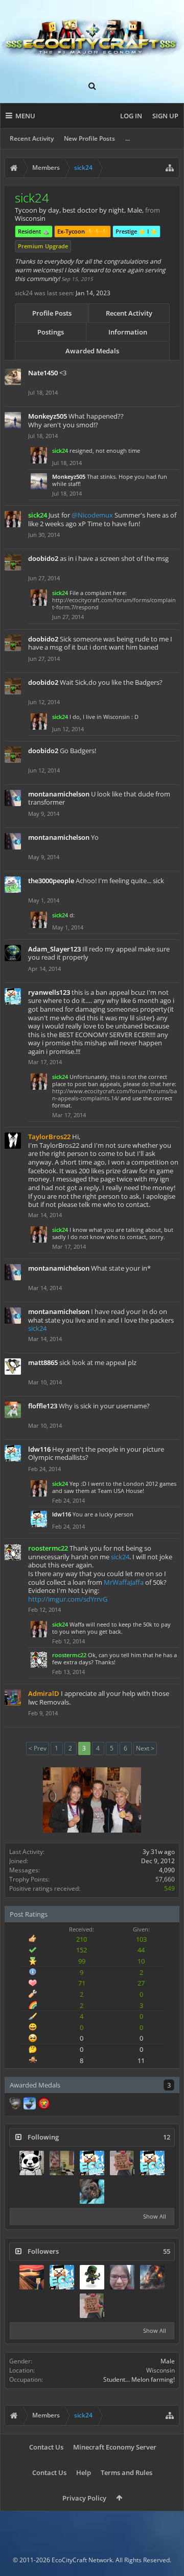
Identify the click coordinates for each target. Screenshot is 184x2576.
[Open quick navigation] (170, 168)
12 (167, 2137)
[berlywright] (92, 2277)
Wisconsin (160, 2370)
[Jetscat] (32, 2163)
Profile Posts (52, 313)
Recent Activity (32, 138)
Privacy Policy (84, 2498)
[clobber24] (122, 2163)
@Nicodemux (92, 515)
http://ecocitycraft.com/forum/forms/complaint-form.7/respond (114, 603)
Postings (51, 332)
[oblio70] (92, 2163)
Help (84, 2472)
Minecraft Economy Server (115, 2447)
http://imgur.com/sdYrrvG (68, 1599)
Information (128, 332)
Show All (155, 2216)
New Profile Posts (89, 138)
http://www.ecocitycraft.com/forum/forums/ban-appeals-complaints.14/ (114, 1094)
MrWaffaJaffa (124, 1582)
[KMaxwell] (92, 2192)
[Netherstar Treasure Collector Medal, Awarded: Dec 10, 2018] (15, 2104)
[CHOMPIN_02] (62, 2163)
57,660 (165, 1879)
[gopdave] (32, 2277)
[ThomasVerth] (152, 2277)
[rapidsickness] (152, 2163)
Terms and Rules (126, 2472)
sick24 (37, 1328)
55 (167, 2251)
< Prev (38, 1748)
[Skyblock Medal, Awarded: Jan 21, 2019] (30, 2104)
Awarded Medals (92, 351)
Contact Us (46, 2447)
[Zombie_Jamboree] (122, 2277)
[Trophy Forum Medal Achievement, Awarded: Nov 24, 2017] (44, 2104)
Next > (145, 1748)
